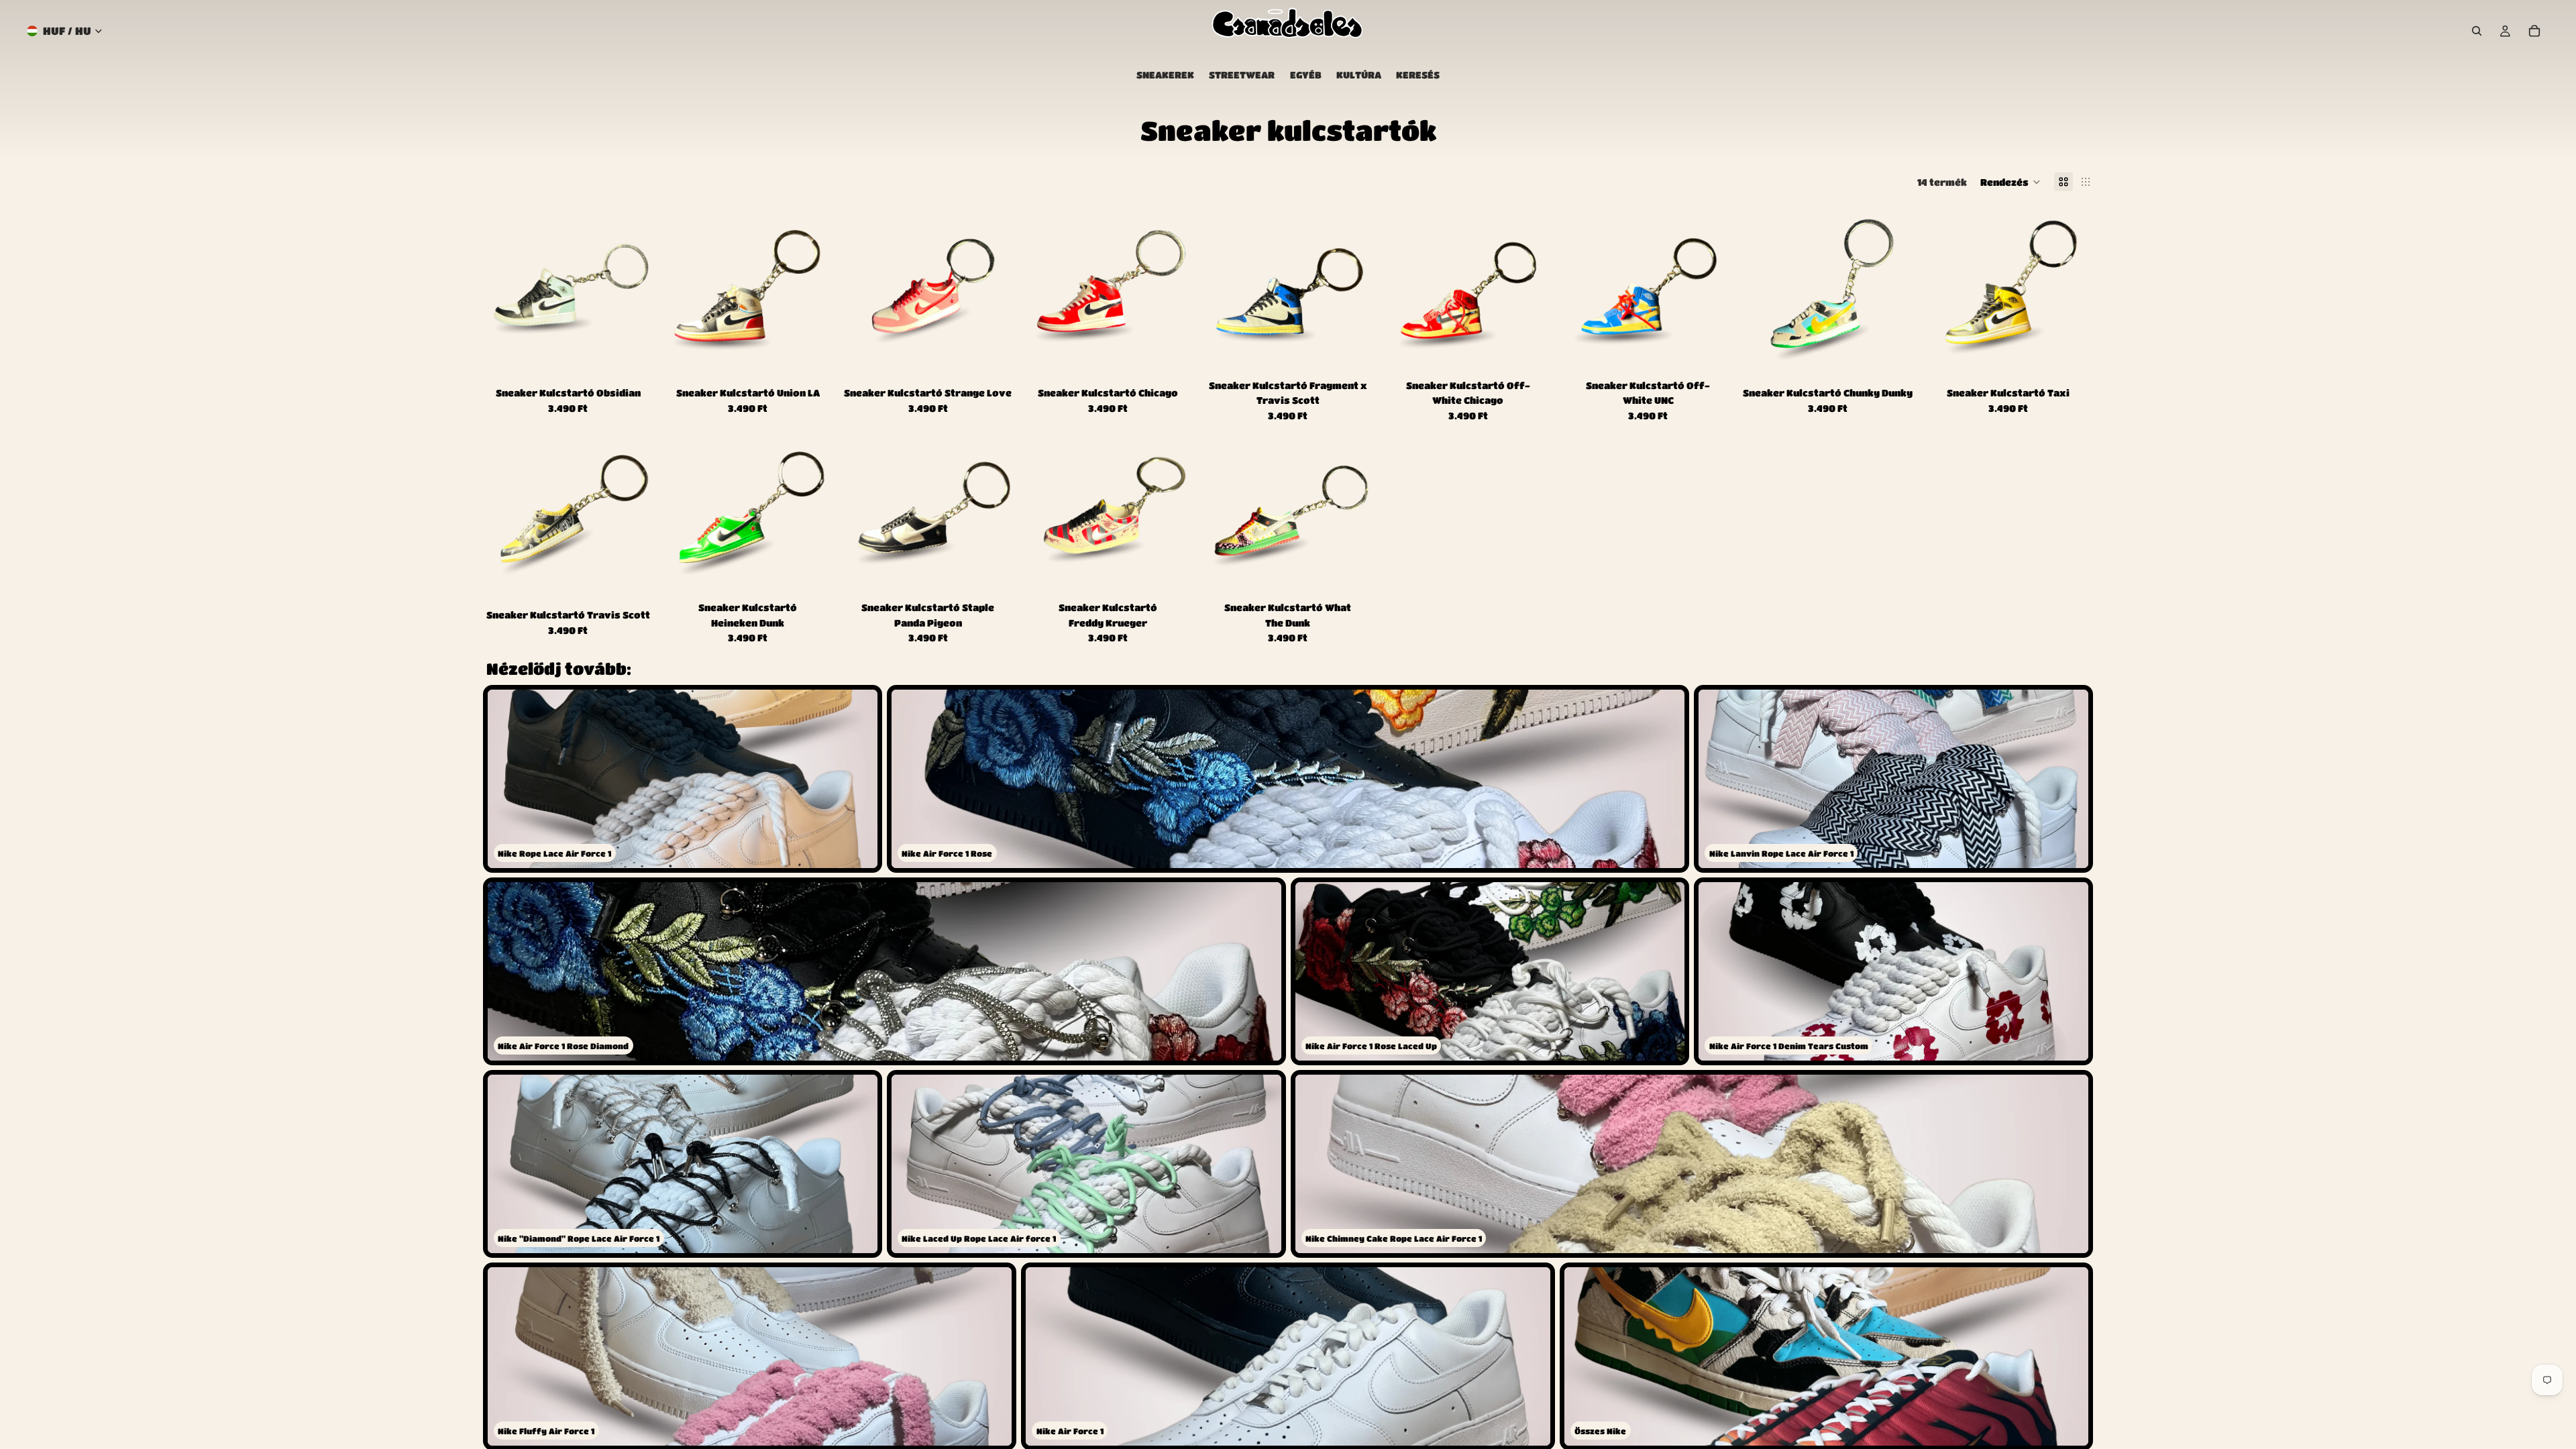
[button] (2010, 182)
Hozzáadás (644, 357)
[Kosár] (2534, 31)
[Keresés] (2477, 31)
